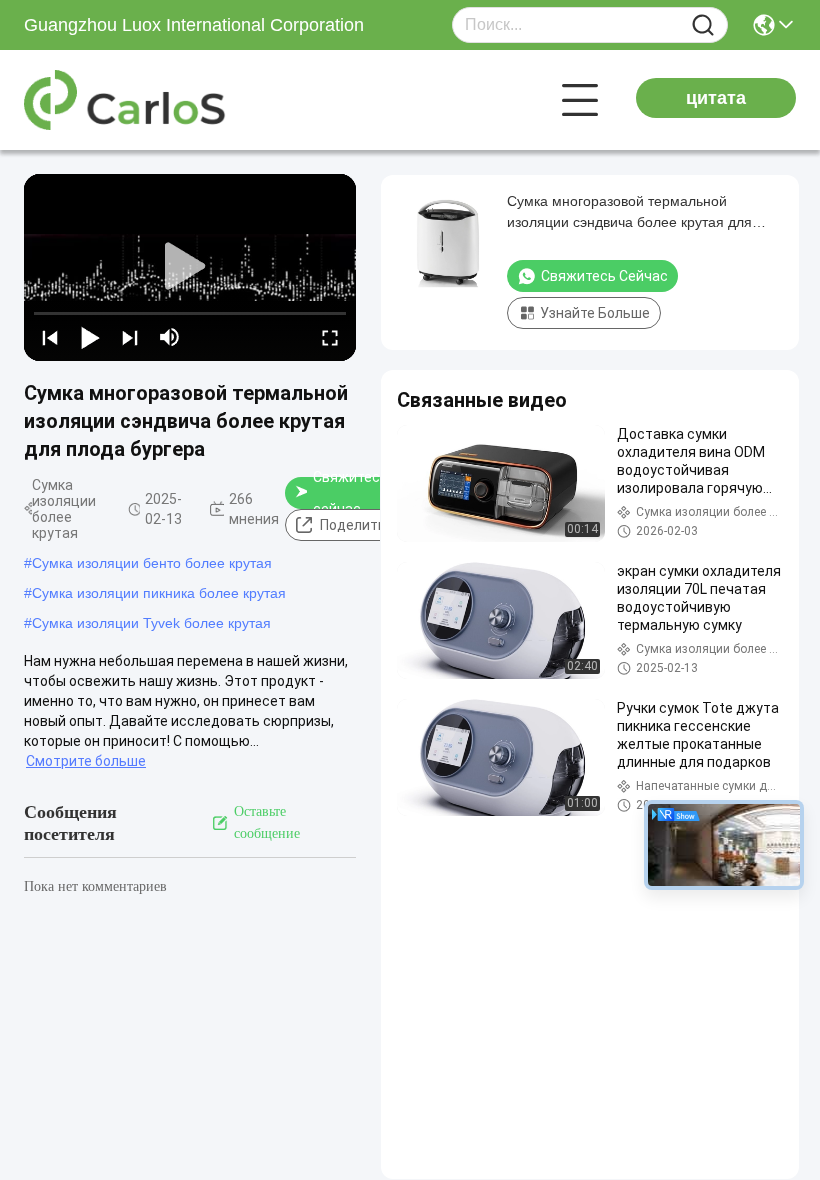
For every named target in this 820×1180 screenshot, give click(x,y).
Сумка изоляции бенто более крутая (152, 563)
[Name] (703, 25)
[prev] (50, 337)
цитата (716, 98)
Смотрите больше (86, 761)
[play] (190, 267)
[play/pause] (90, 337)
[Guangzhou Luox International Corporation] (134, 100)
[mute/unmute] (170, 337)
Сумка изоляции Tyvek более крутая (151, 623)
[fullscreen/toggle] (330, 337)
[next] (130, 337)
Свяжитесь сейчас (350, 493)
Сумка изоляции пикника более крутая (159, 593)
